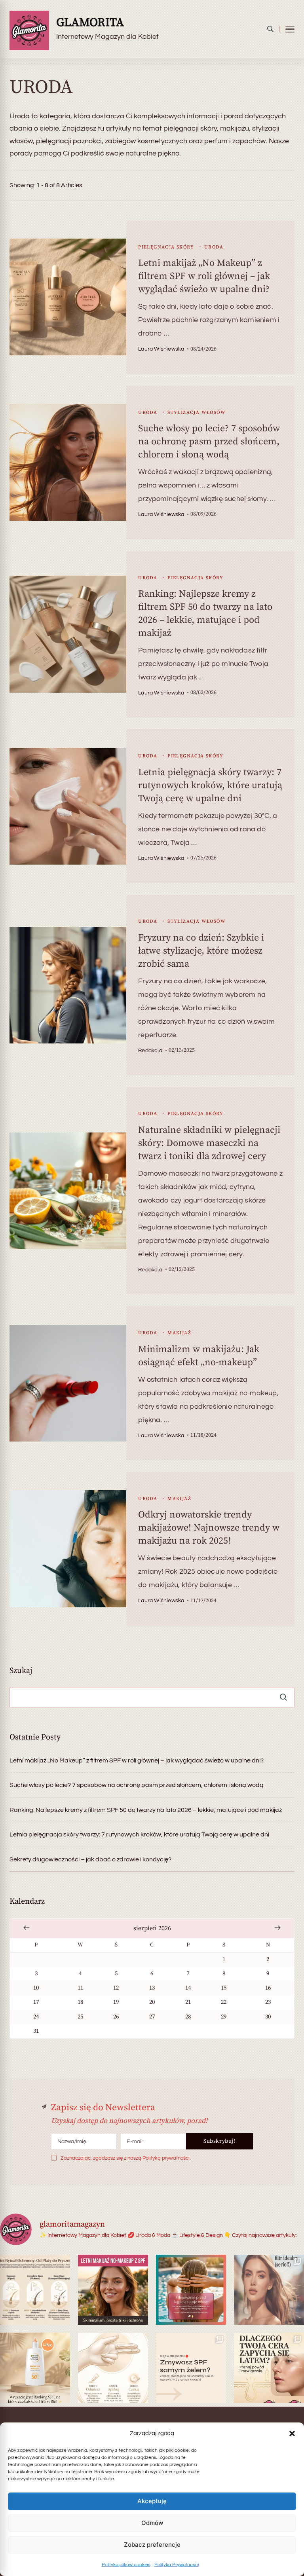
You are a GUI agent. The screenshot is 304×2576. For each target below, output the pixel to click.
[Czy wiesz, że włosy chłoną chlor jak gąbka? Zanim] (191, 2290)
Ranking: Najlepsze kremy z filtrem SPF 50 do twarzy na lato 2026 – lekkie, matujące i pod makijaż (146, 1810)
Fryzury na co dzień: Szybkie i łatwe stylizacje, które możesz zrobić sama (201, 951)
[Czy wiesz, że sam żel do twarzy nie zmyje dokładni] (191, 2368)
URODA (214, 247)
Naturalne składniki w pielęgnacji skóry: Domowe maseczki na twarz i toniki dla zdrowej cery (209, 1143)
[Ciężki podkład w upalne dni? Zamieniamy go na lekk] (113, 2290)
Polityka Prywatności (177, 2565)
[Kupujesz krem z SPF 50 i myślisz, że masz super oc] (113, 2368)
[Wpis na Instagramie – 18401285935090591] (269, 2290)
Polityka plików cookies (126, 2565)
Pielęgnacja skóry (166, 247)
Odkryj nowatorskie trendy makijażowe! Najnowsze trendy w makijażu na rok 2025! (209, 1528)
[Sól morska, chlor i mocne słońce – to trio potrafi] (35, 2290)
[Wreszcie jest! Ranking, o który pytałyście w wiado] (35, 2368)
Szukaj (21, 1671)
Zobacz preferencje (152, 2545)
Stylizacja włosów (197, 413)
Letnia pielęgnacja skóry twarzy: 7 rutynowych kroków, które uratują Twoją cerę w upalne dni (210, 785)
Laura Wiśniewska (161, 349)
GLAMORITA (90, 23)
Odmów (152, 2523)
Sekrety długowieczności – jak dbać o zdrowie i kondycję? (90, 1859)
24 (36, 2017)
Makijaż (179, 1333)
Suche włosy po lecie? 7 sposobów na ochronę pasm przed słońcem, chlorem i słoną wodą (209, 442)
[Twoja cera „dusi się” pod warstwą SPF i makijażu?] (269, 2368)
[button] (292, 2434)
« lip (27, 1927)
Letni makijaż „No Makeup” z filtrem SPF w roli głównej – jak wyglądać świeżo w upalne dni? (204, 276)
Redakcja (150, 1051)
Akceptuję (152, 2501)
